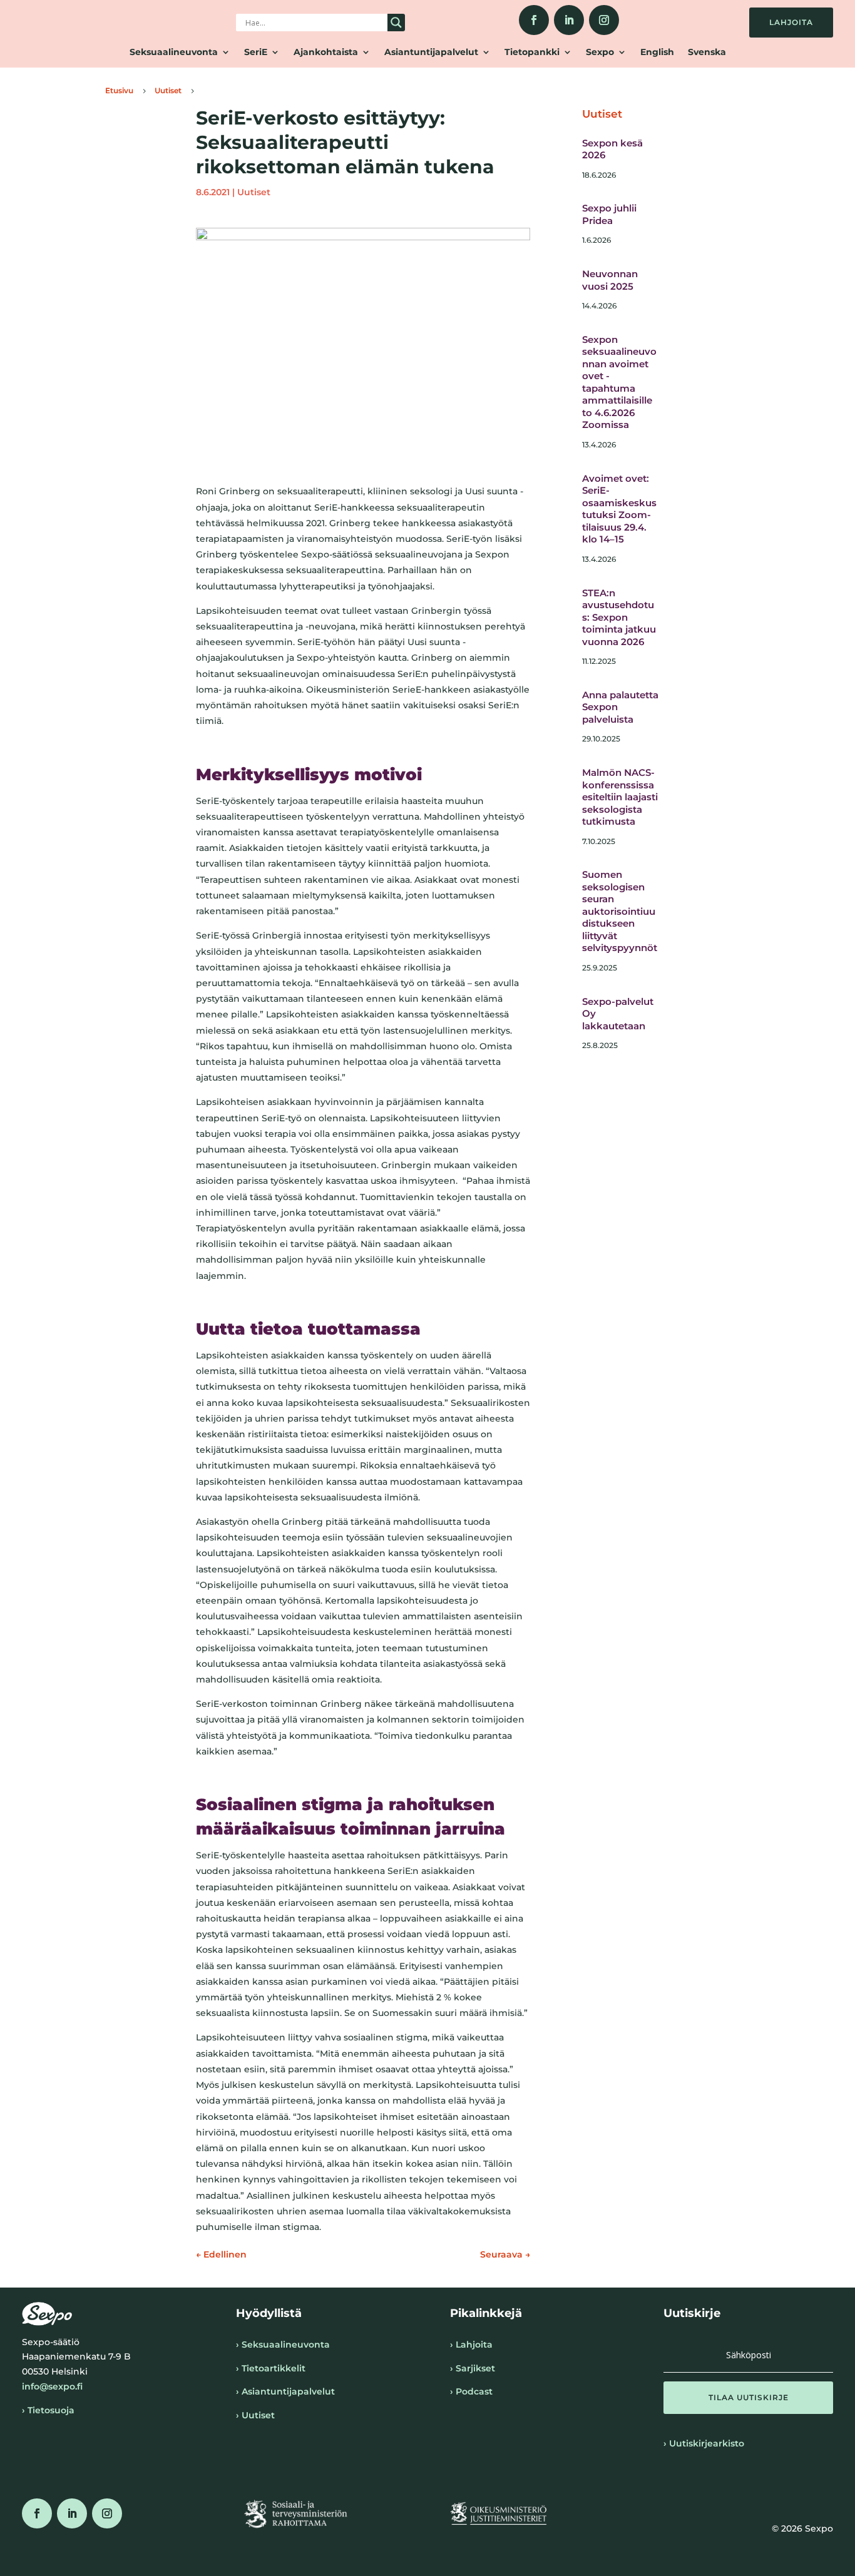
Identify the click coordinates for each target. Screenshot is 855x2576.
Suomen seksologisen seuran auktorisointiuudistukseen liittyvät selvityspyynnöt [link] (620, 911)
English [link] (657, 53)
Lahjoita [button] (791, 22)
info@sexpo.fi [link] (52, 2386)
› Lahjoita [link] (471, 2344)
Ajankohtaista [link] (326, 53)
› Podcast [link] (471, 2391)
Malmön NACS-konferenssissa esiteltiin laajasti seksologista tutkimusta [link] (620, 797)
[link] (534, 20)
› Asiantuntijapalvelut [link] (285, 2391)
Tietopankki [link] (532, 53)
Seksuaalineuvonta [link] (174, 53)
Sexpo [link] (600, 53)
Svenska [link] (707, 53)
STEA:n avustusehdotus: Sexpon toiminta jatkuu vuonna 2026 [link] (619, 617)
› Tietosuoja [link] (48, 2410)
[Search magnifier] (396, 23)
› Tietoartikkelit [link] (271, 2368)
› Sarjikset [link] (473, 2368)
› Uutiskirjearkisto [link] (704, 2443)
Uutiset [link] (254, 192)
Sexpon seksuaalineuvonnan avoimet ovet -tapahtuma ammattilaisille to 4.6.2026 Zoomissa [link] (619, 382)
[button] (748, 2398)
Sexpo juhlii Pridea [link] (609, 214)
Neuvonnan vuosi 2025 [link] (610, 280)
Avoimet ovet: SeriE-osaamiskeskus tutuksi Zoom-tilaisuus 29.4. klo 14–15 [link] (619, 509)
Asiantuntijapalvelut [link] (431, 53)
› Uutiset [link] (255, 2415)
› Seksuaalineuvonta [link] (283, 2344)
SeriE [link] (256, 53)
